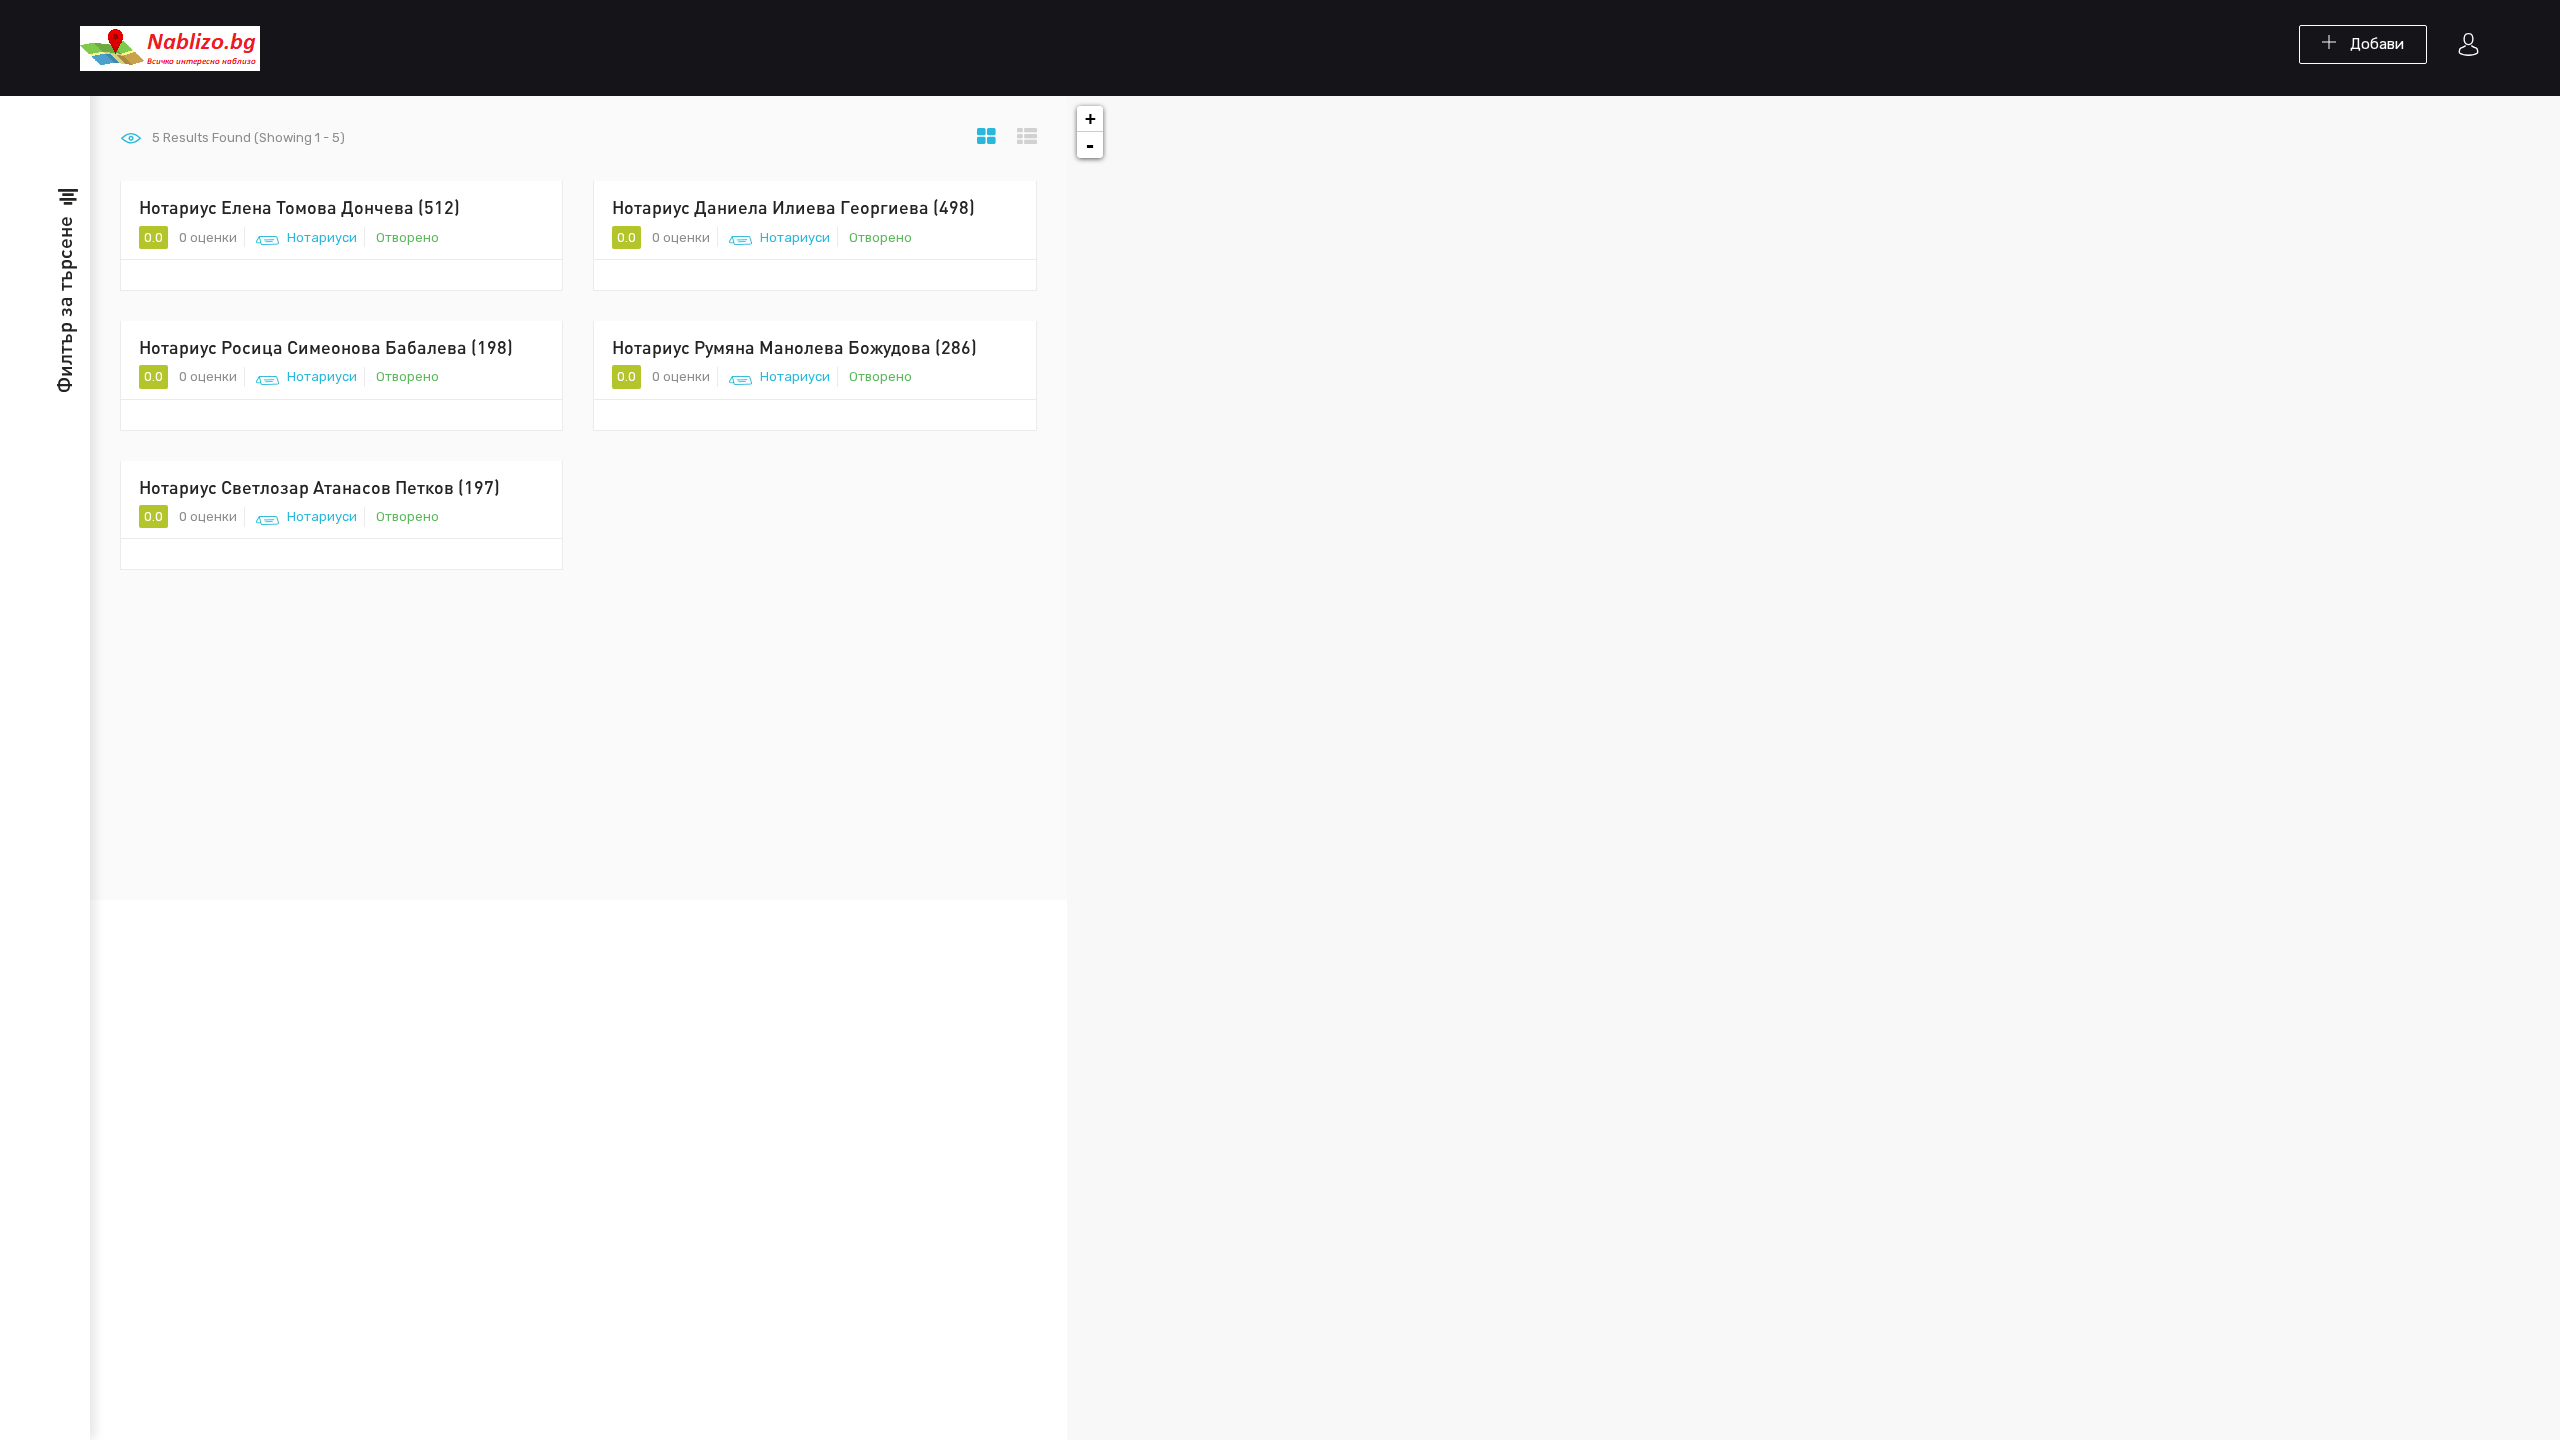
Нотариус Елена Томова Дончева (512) (299, 207)
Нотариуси (322, 237)
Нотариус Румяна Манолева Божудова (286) (794, 347)
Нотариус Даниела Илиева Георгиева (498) (793, 207)
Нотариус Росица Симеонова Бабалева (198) (326, 347)
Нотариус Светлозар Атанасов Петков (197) (319, 487)
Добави (2375, 44)
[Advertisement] (578, 750)
